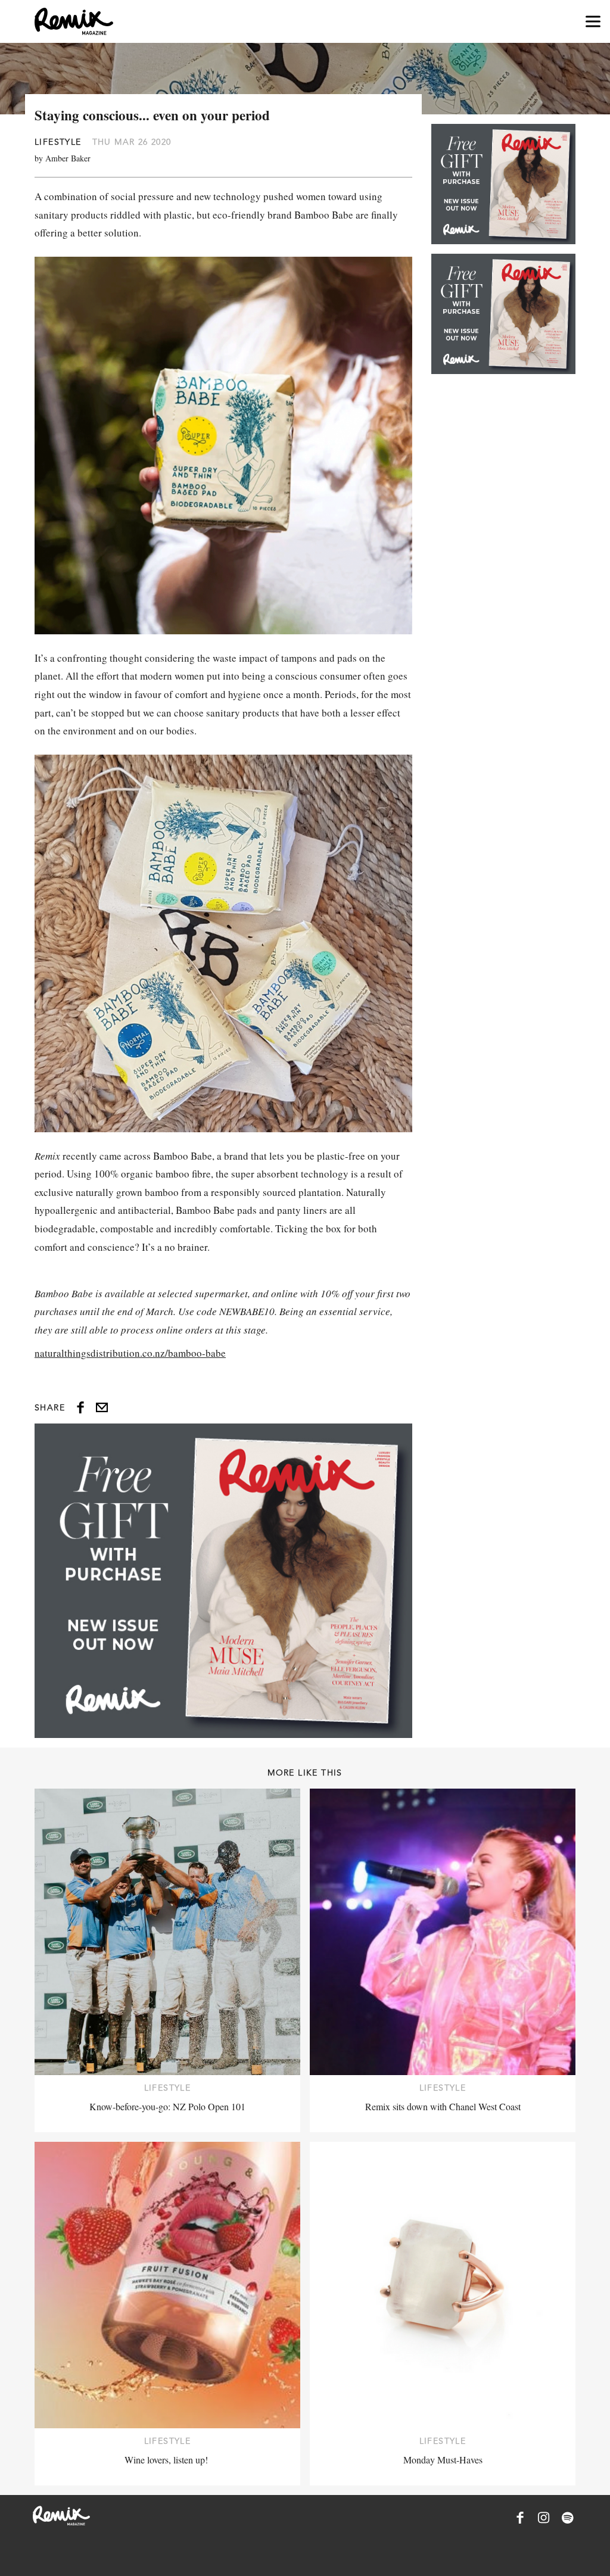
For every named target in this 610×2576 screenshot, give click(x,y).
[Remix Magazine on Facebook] (520, 2518)
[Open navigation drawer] (593, 22)
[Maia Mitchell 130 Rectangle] (223, 1581)
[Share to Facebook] (80, 1407)
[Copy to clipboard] (102, 1407)
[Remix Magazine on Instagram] (544, 2518)
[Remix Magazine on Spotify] (568, 2518)
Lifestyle (58, 142)
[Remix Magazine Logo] (74, 21)
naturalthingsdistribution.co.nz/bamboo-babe (130, 1353)
